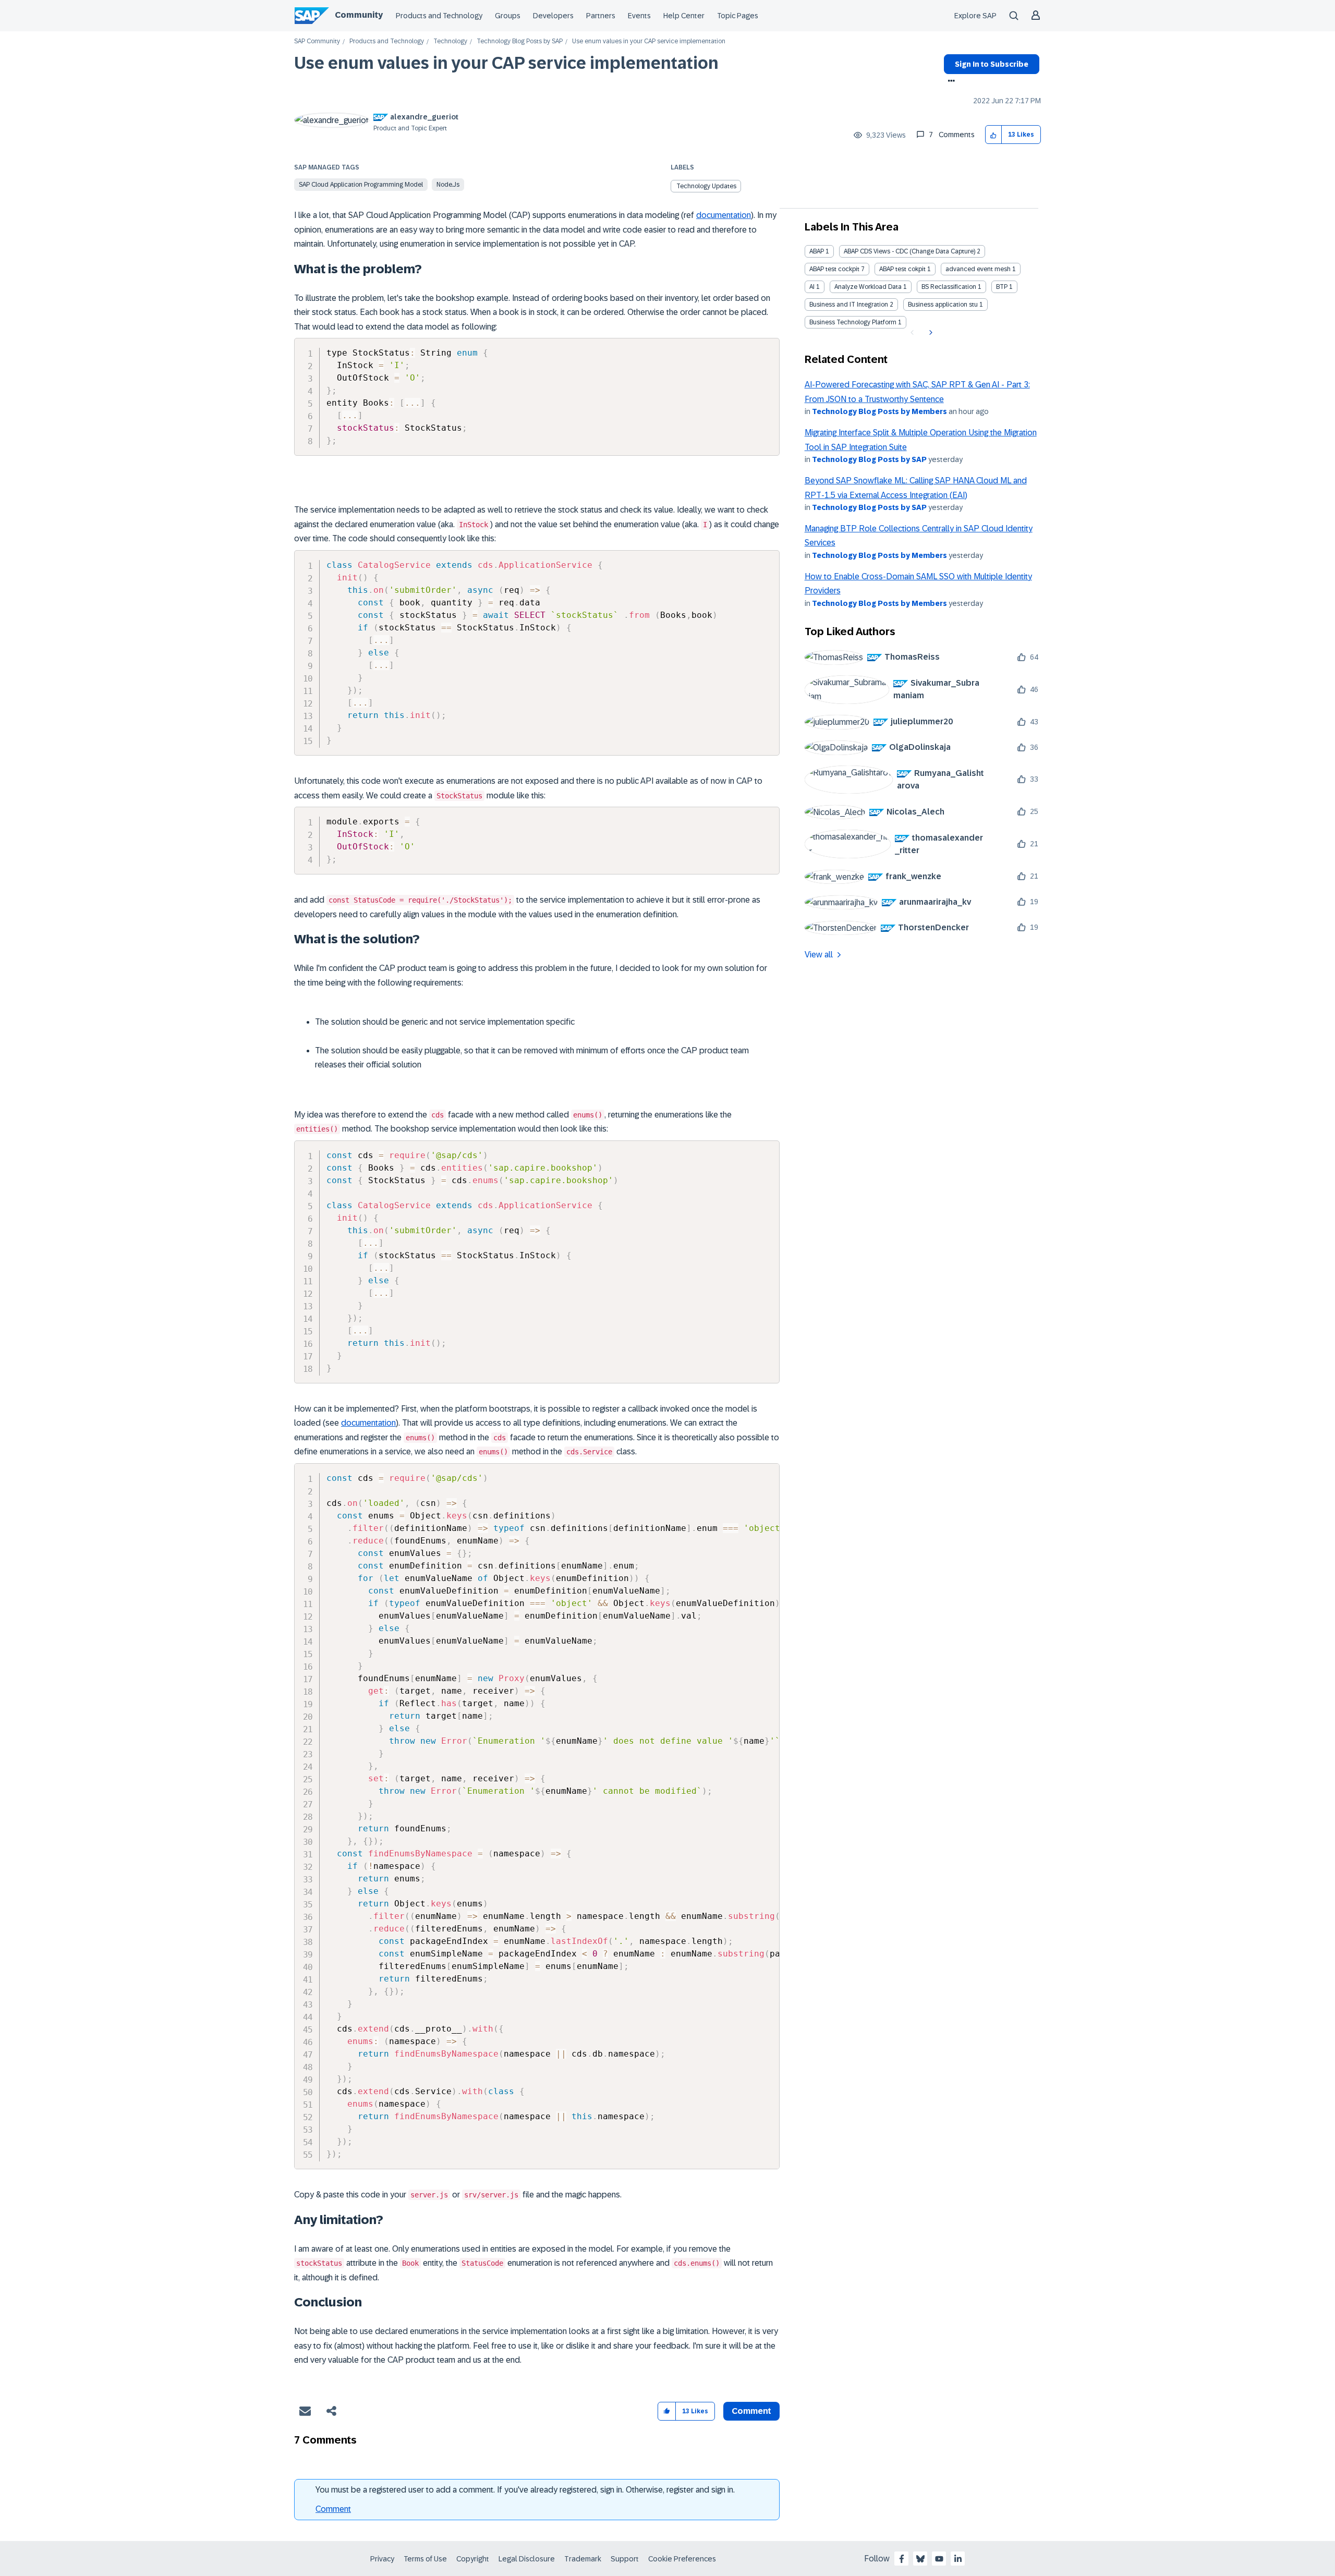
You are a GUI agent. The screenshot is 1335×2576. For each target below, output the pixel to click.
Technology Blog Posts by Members (879, 411)
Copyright (473, 2559)
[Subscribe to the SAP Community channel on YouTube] (939, 2559)
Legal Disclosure (527, 2559)
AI (812, 287)
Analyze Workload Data (868, 287)
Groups (508, 16)
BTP (1002, 287)
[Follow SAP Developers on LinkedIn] (958, 2559)
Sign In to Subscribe (992, 64)
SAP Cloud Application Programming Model (361, 185)
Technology (450, 41)
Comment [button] (751, 2411)
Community (359, 15)
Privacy (382, 2559)
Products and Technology (439, 16)
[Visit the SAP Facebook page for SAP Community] (902, 2559)
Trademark (583, 2559)
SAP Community (317, 41)
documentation (724, 215)
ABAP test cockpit (834, 269)
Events (639, 16)
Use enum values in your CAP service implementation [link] (649, 41)
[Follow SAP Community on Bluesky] (920, 2559)
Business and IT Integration (849, 305)
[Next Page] (930, 333)
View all (819, 955)
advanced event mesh (978, 269)
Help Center (684, 16)
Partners (601, 16)
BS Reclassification (949, 287)
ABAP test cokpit (902, 269)
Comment (333, 2509)
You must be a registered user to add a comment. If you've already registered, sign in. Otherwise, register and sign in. (525, 2490)
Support (625, 2559)
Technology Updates (706, 186)
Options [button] (949, 82)
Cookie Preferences (682, 2559)
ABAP (817, 251)
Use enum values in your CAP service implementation (506, 63)
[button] (994, 135)
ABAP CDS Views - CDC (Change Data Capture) (909, 251)
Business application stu (943, 305)
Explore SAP (975, 16)
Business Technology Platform (853, 322)
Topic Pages (738, 16)
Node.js (448, 185)
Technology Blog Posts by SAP (520, 41)
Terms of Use (425, 2559)
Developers (553, 16)
